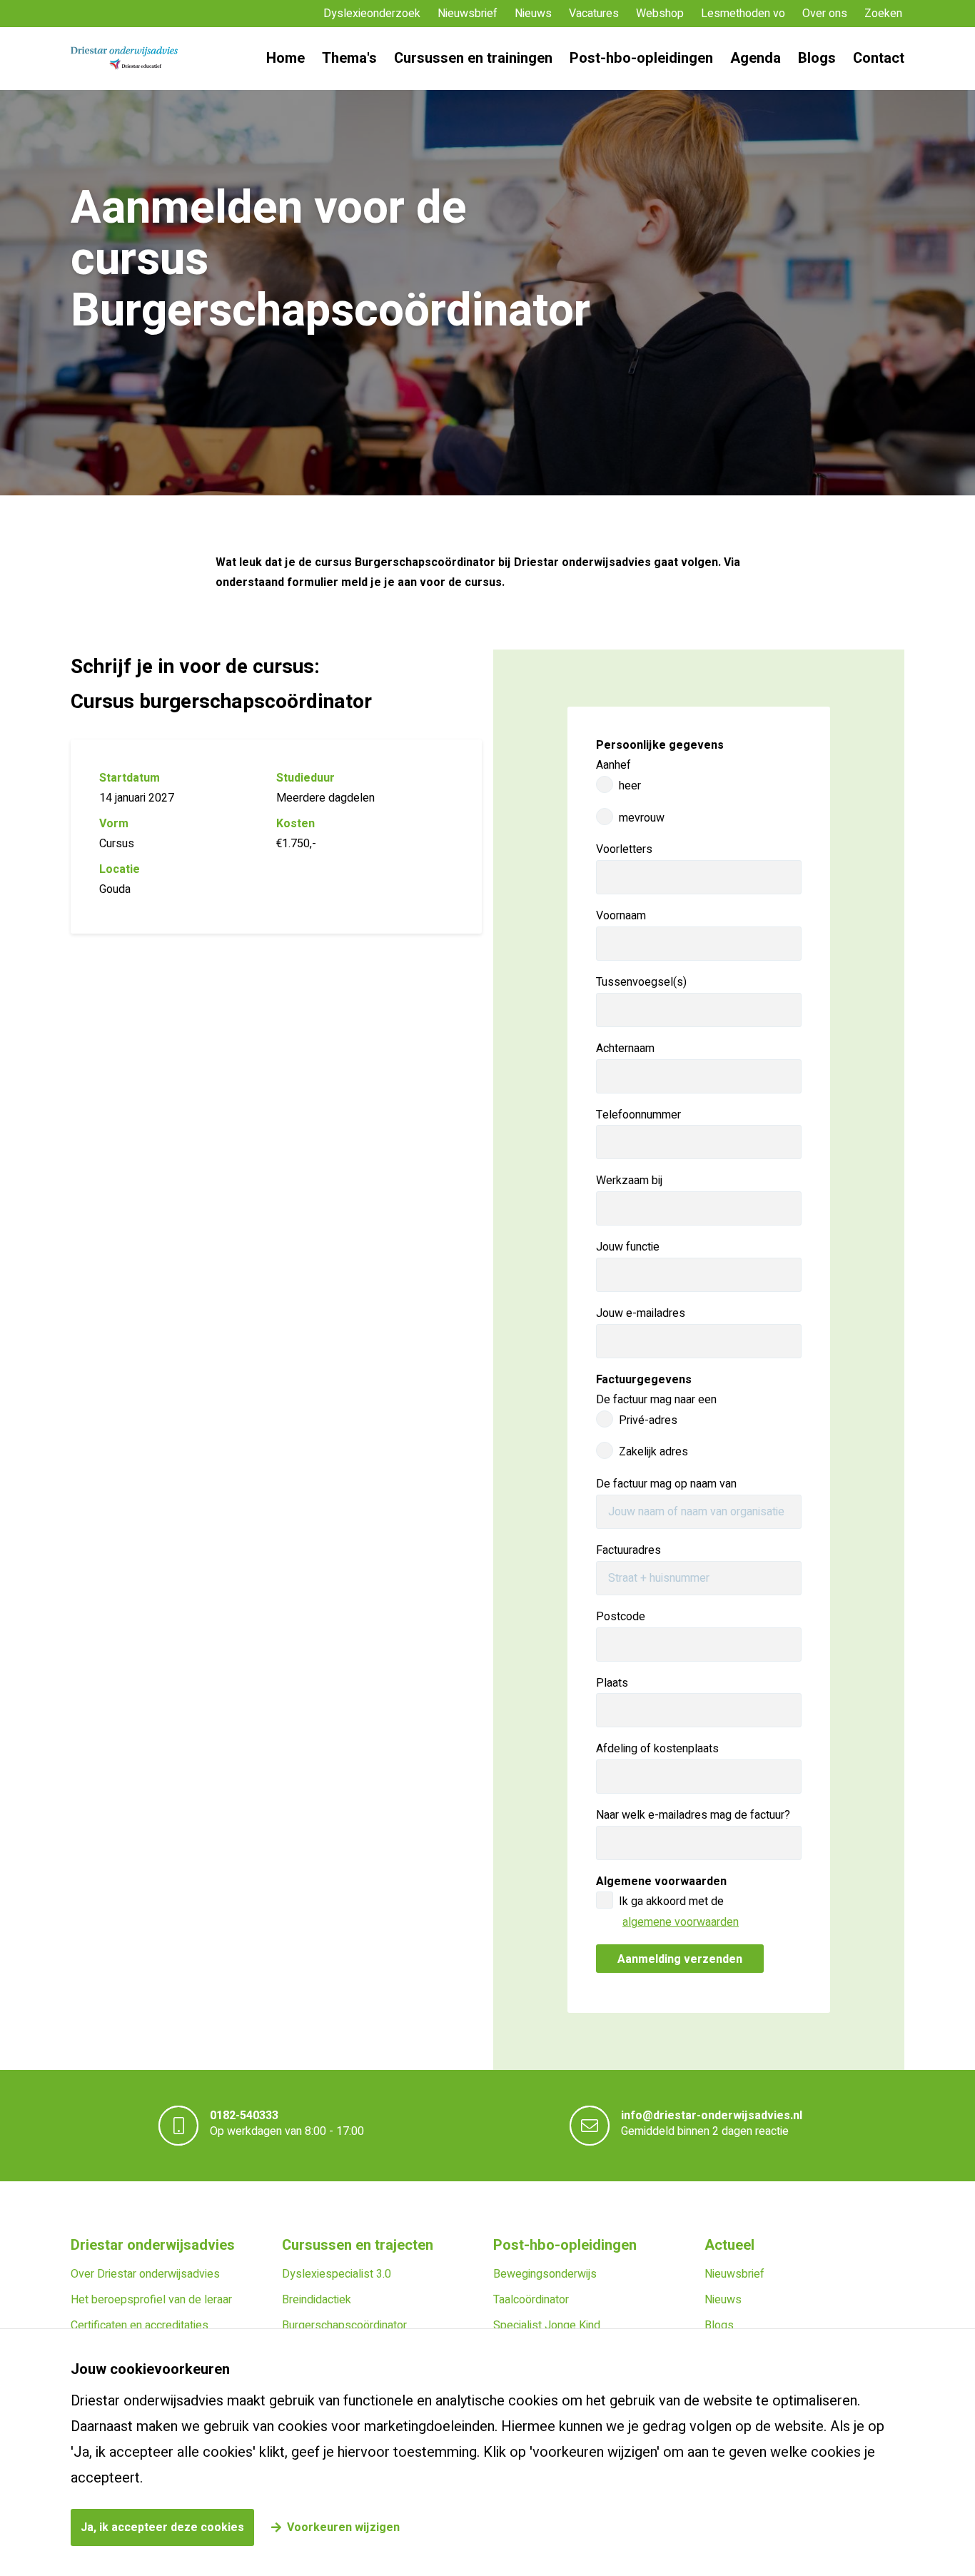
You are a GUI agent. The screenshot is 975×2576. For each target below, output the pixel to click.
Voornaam (621, 916)
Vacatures (594, 14)
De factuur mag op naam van (666, 1484)
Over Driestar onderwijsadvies (145, 2274)
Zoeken (883, 14)
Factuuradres (628, 1550)
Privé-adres (648, 1420)
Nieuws (533, 14)
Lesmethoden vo (743, 14)
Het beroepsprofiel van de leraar (151, 2300)
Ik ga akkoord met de (679, 1912)
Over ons (825, 14)
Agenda (756, 58)
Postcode (621, 1617)
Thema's (349, 58)
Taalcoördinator (531, 2300)
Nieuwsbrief (468, 14)
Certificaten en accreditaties (140, 2325)
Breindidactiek (317, 2300)
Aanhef (613, 765)
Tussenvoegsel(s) (641, 982)
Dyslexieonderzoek (372, 14)
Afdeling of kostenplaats (657, 1749)
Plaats (612, 1683)
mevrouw (642, 818)
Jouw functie (628, 1247)
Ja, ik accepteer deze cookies (162, 2527)
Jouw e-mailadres (641, 1313)
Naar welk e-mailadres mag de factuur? (693, 1815)
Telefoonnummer (638, 1115)
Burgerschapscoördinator (344, 2325)
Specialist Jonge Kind (547, 2325)
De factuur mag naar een (656, 1400)
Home (286, 58)
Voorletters (624, 849)
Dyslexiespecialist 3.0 (337, 2274)
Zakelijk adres (653, 1452)
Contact (879, 58)
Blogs (817, 58)
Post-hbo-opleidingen (641, 58)
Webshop (660, 14)
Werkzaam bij (629, 1181)
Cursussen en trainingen (473, 58)
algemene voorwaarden (681, 1922)
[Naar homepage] (124, 59)
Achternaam (625, 1049)
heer (630, 786)
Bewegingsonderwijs (545, 2274)
